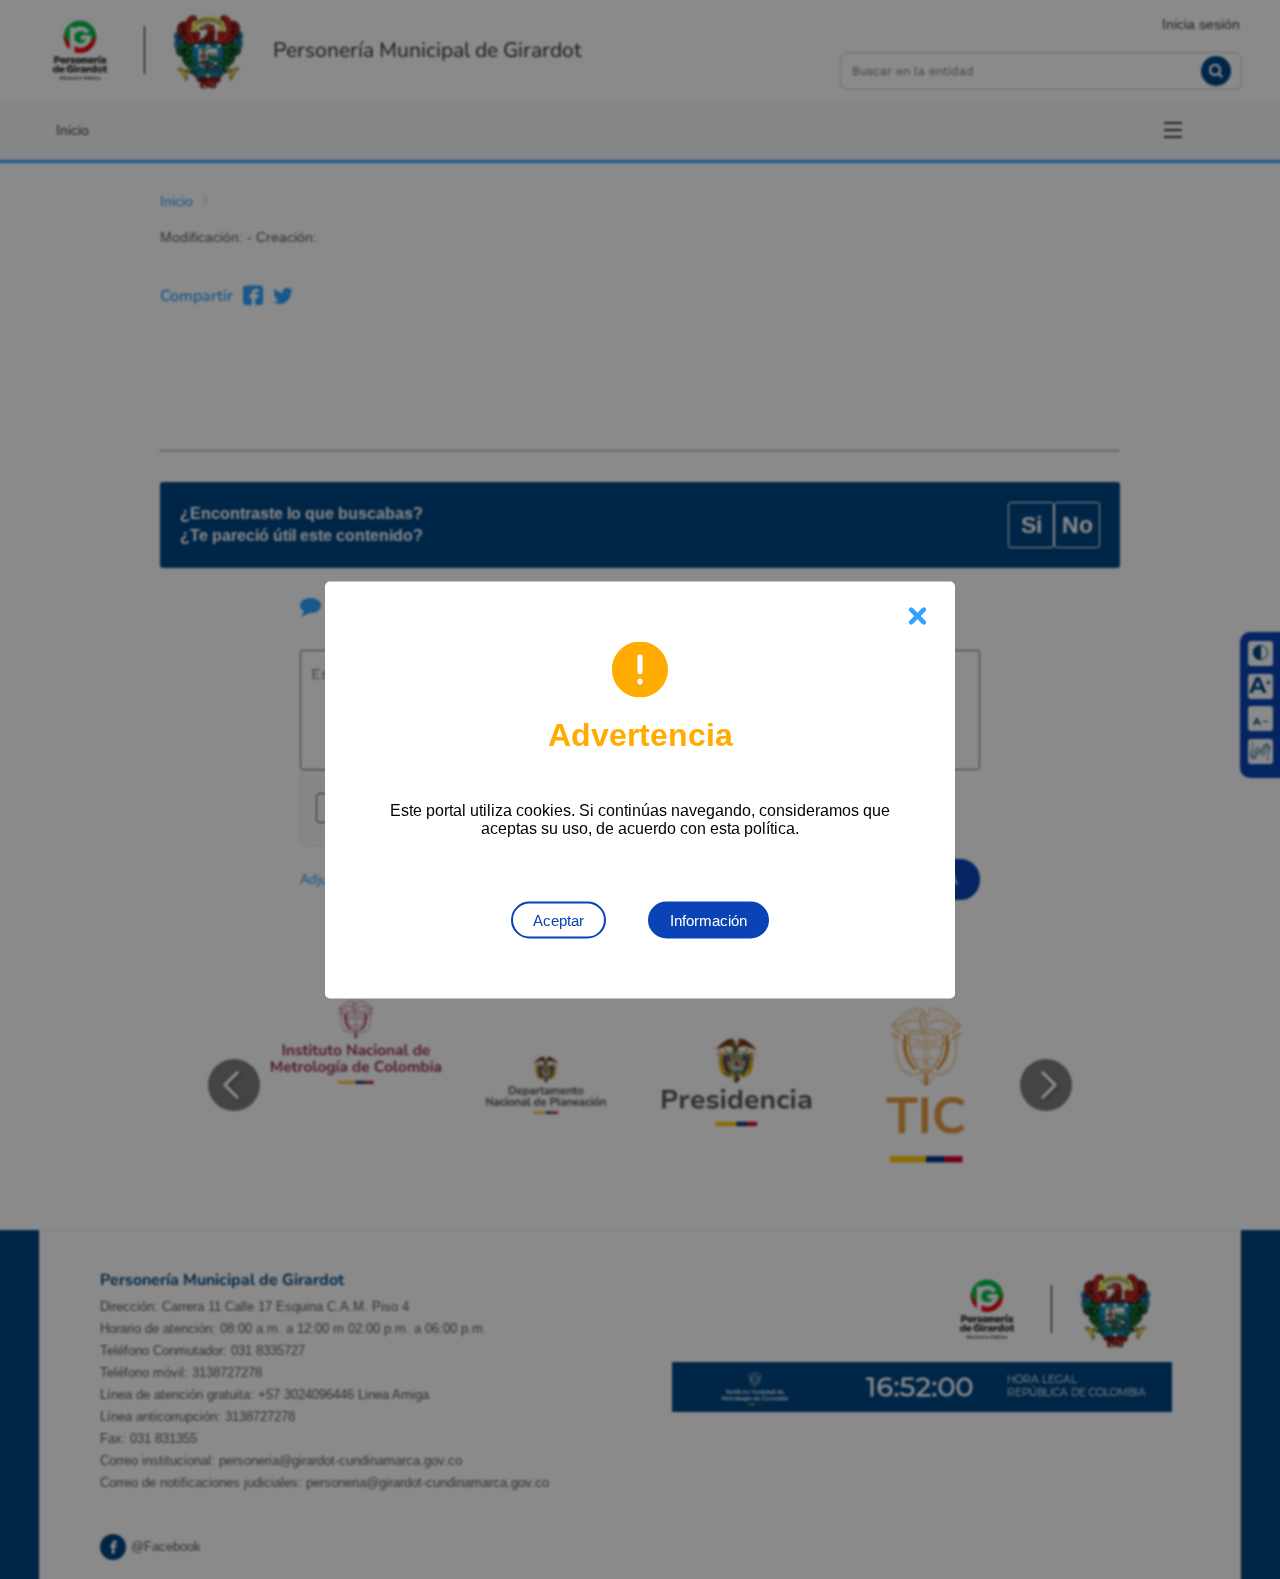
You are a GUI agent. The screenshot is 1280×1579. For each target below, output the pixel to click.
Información (708, 919)
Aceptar (558, 919)
